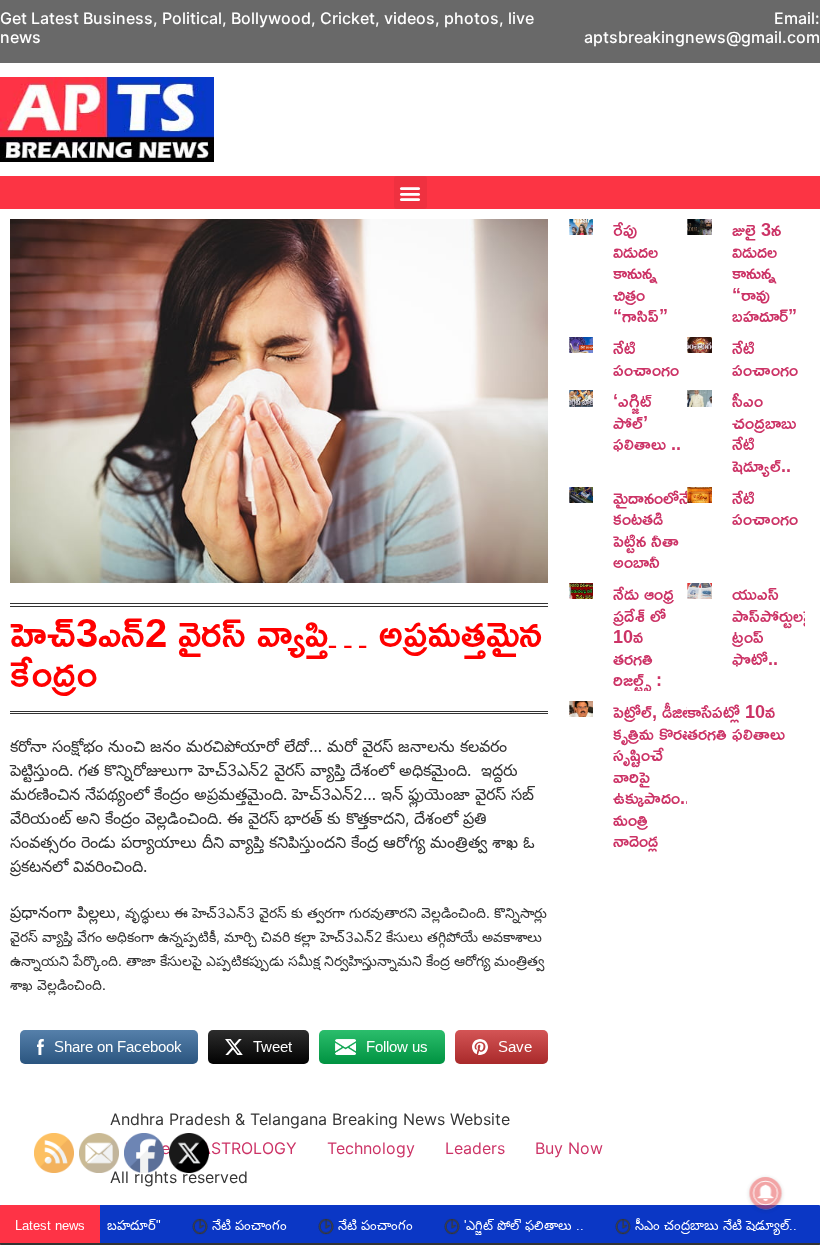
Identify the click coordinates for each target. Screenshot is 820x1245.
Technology (371, 1148)
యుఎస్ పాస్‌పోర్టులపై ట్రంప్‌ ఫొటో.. (773, 625)
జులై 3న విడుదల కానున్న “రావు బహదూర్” (764, 272)
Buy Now (569, 1148)
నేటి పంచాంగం (646, 358)
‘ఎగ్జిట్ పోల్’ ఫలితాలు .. (647, 421)
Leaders (475, 1148)
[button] (410, 192)
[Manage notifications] (766, 1193)
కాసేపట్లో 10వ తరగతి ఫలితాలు (736, 722)
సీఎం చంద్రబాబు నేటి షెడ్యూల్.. (764, 432)
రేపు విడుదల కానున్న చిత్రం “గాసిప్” (640, 272)
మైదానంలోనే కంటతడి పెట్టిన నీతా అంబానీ (651, 529)
